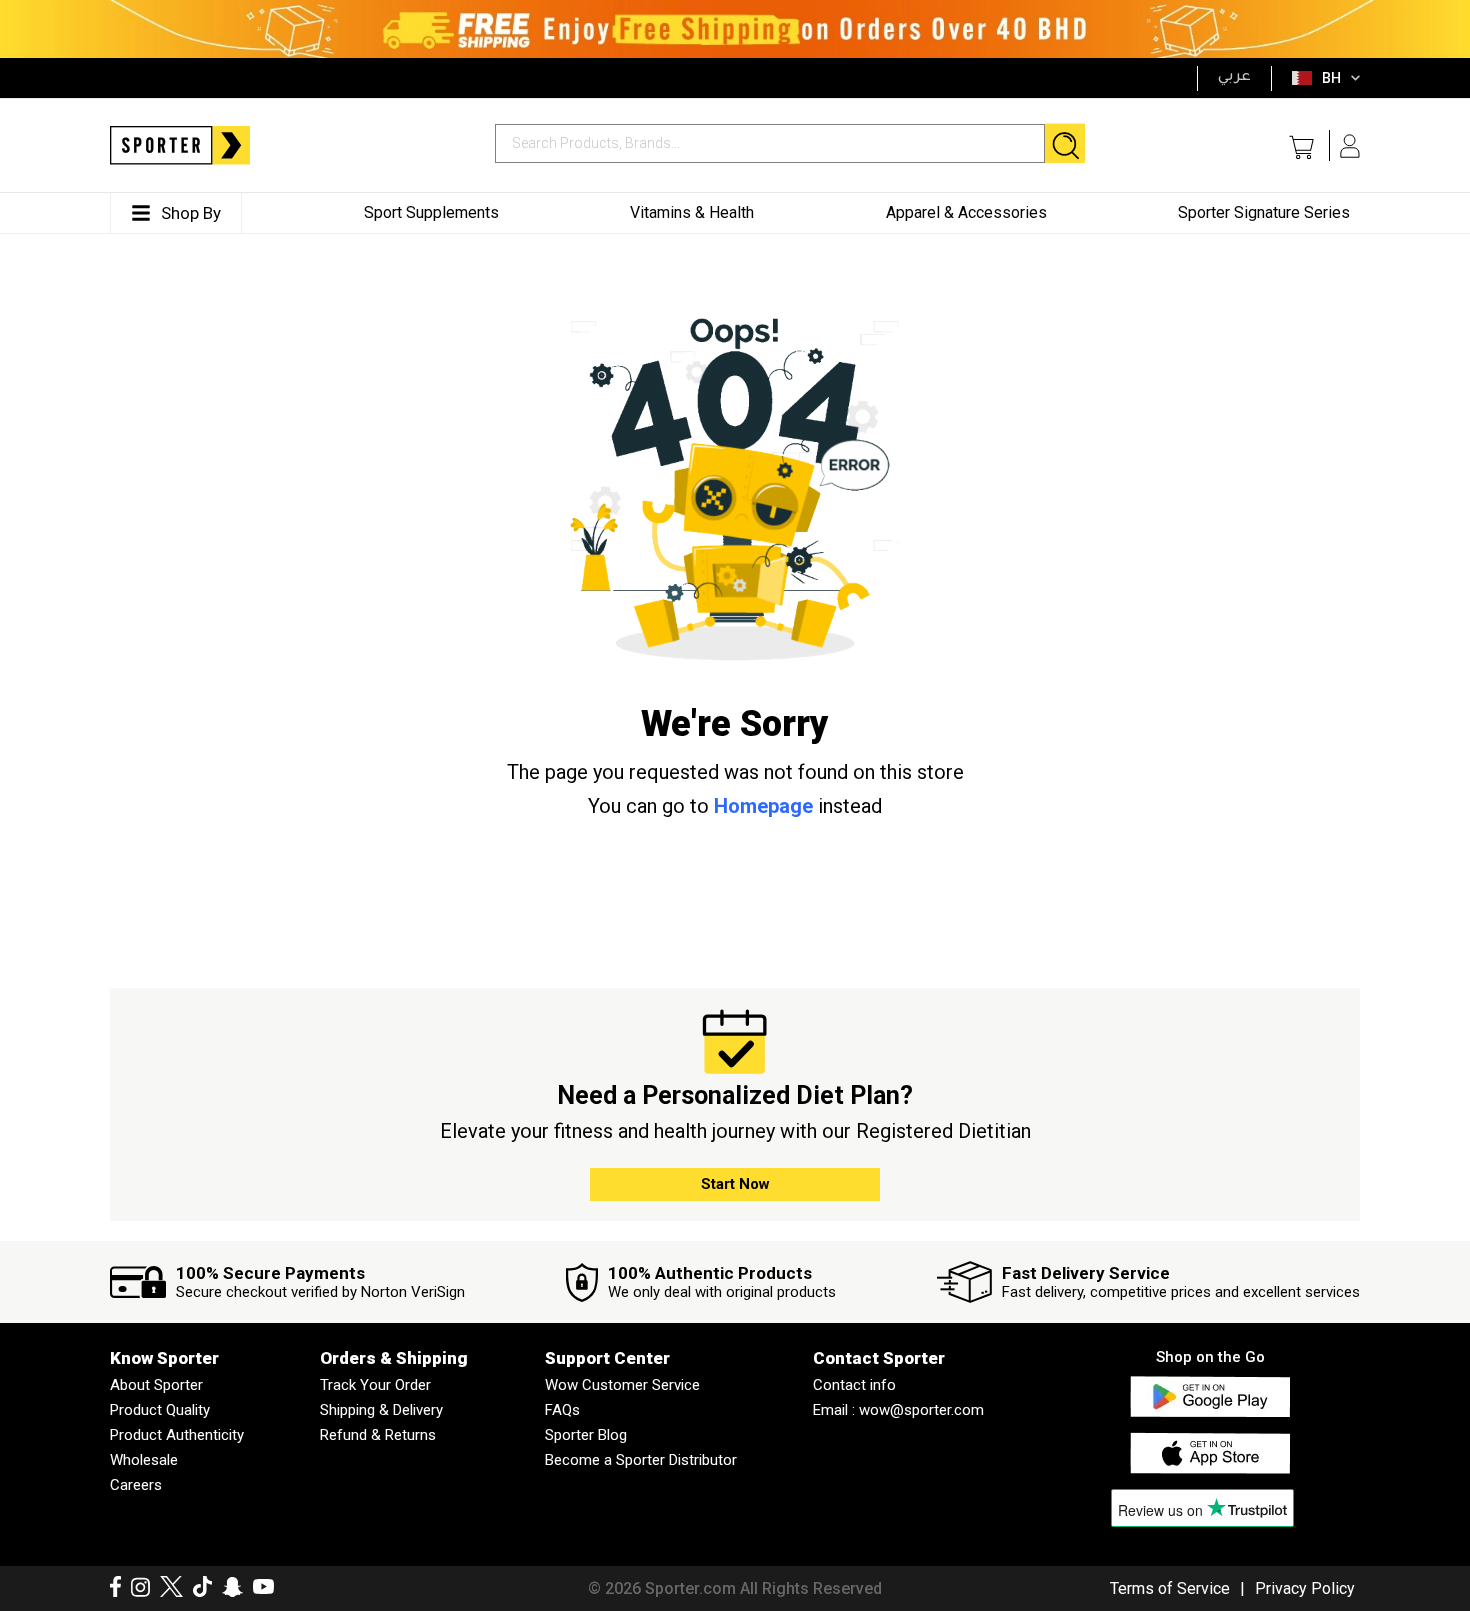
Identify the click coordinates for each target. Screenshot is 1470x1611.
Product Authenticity (177, 1435)
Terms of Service (1170, 1588)
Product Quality (160, 1410)
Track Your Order (375, 1385)
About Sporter (156, 1385)
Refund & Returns (378, 1435)
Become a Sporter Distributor (641, 1460)
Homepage (763, 806)
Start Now (735, 1184)
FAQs (562, 1410)
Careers (136, 1485)
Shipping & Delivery (381, 1410)
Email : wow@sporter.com (898, 1410)
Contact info (854, 1385)
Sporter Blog (586, 1435)
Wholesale (144, 1460)
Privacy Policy (1305, 1588)
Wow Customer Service (622, 1385)
